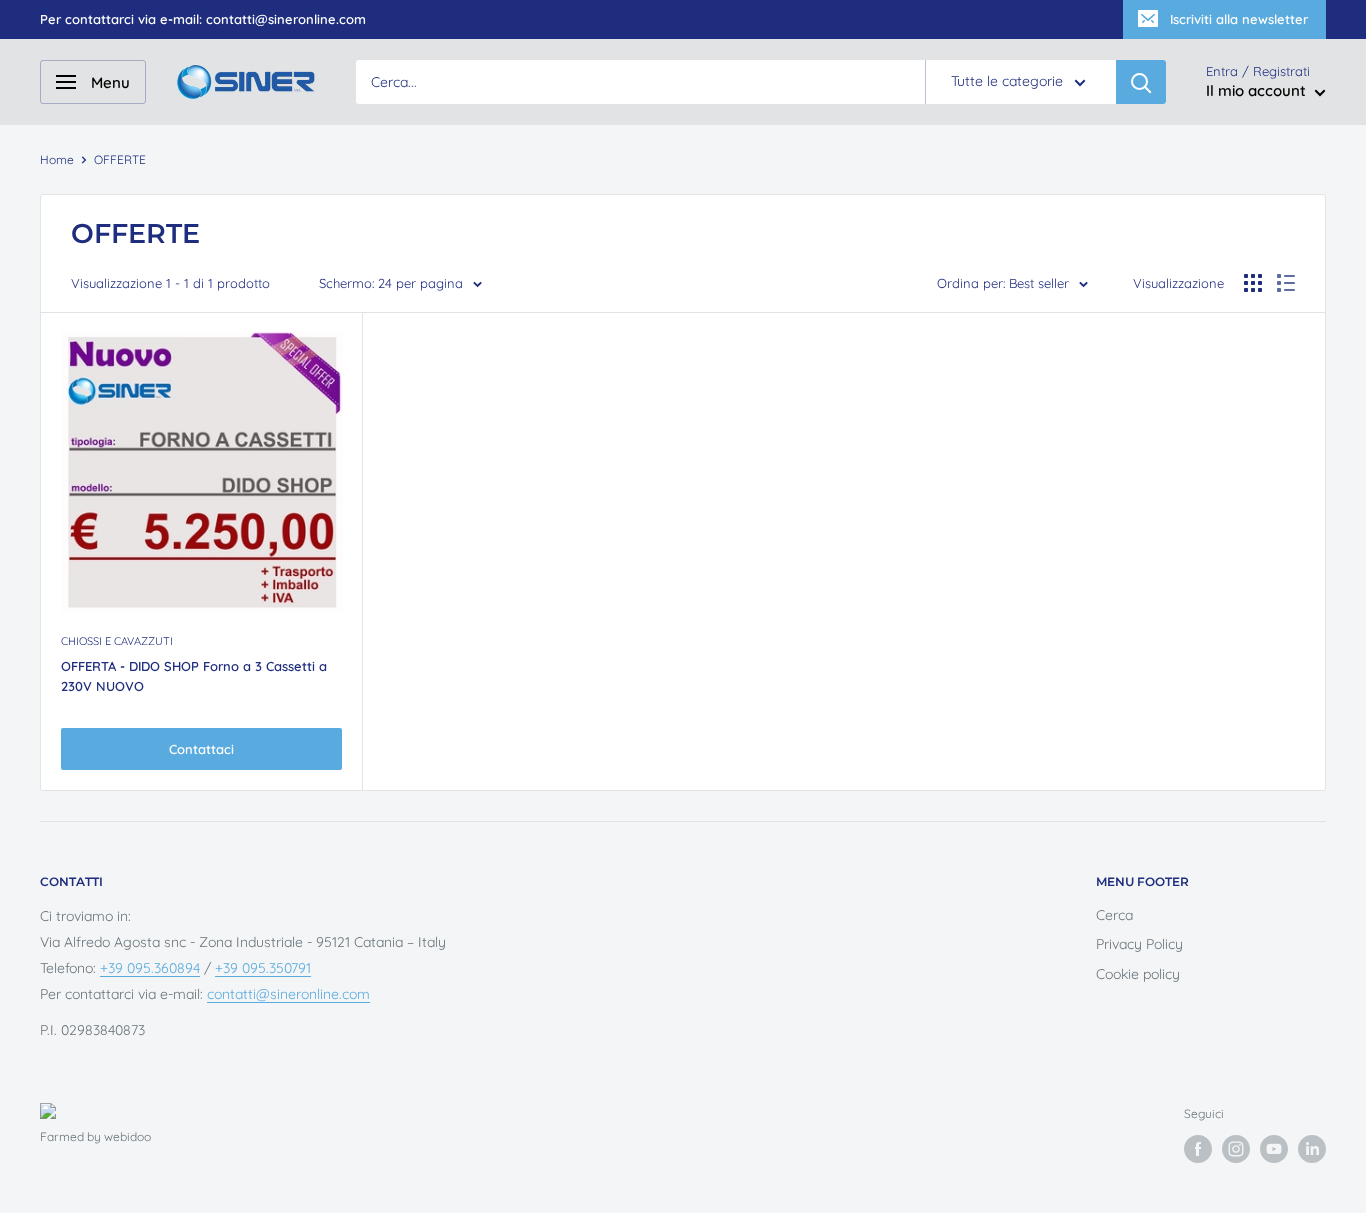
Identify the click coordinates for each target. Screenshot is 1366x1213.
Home (57, 159)
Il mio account (1258, 91)
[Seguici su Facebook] (1198, 1149)
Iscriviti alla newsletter (1239, 19)
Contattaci (201, 749)
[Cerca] (1141, 82)
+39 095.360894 (150, 968)
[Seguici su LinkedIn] (1312, 1149)
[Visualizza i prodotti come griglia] (1253, 283)
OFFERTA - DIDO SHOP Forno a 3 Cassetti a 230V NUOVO (194, 676)
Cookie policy (1138, 974)
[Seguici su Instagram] (1236, 1149)
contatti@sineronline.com (288, 994)
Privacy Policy (1139, 944)
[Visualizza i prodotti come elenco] (1286, 283)
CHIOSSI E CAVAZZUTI (117, 641)
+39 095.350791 (263, 968)
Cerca (1114, 915)
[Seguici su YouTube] (1274, 1149)
